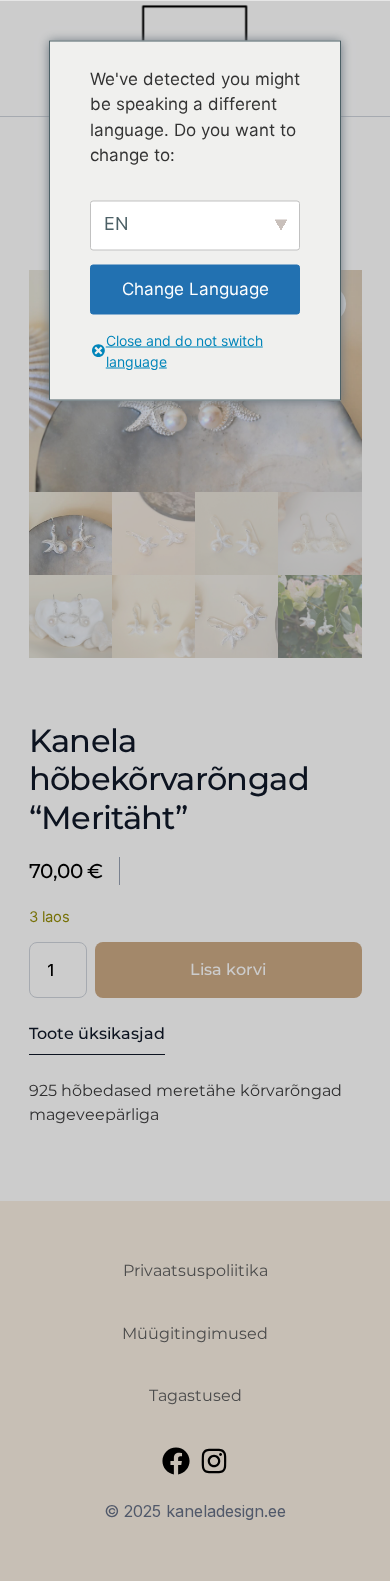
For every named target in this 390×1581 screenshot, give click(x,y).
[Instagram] (214, 1461)
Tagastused (195, 1395)
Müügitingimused (195, 1333)
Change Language (195, 288)
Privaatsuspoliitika (195, 1270)
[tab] (97, 1038)
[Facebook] (176, 1461)
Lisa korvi (228, 969)
